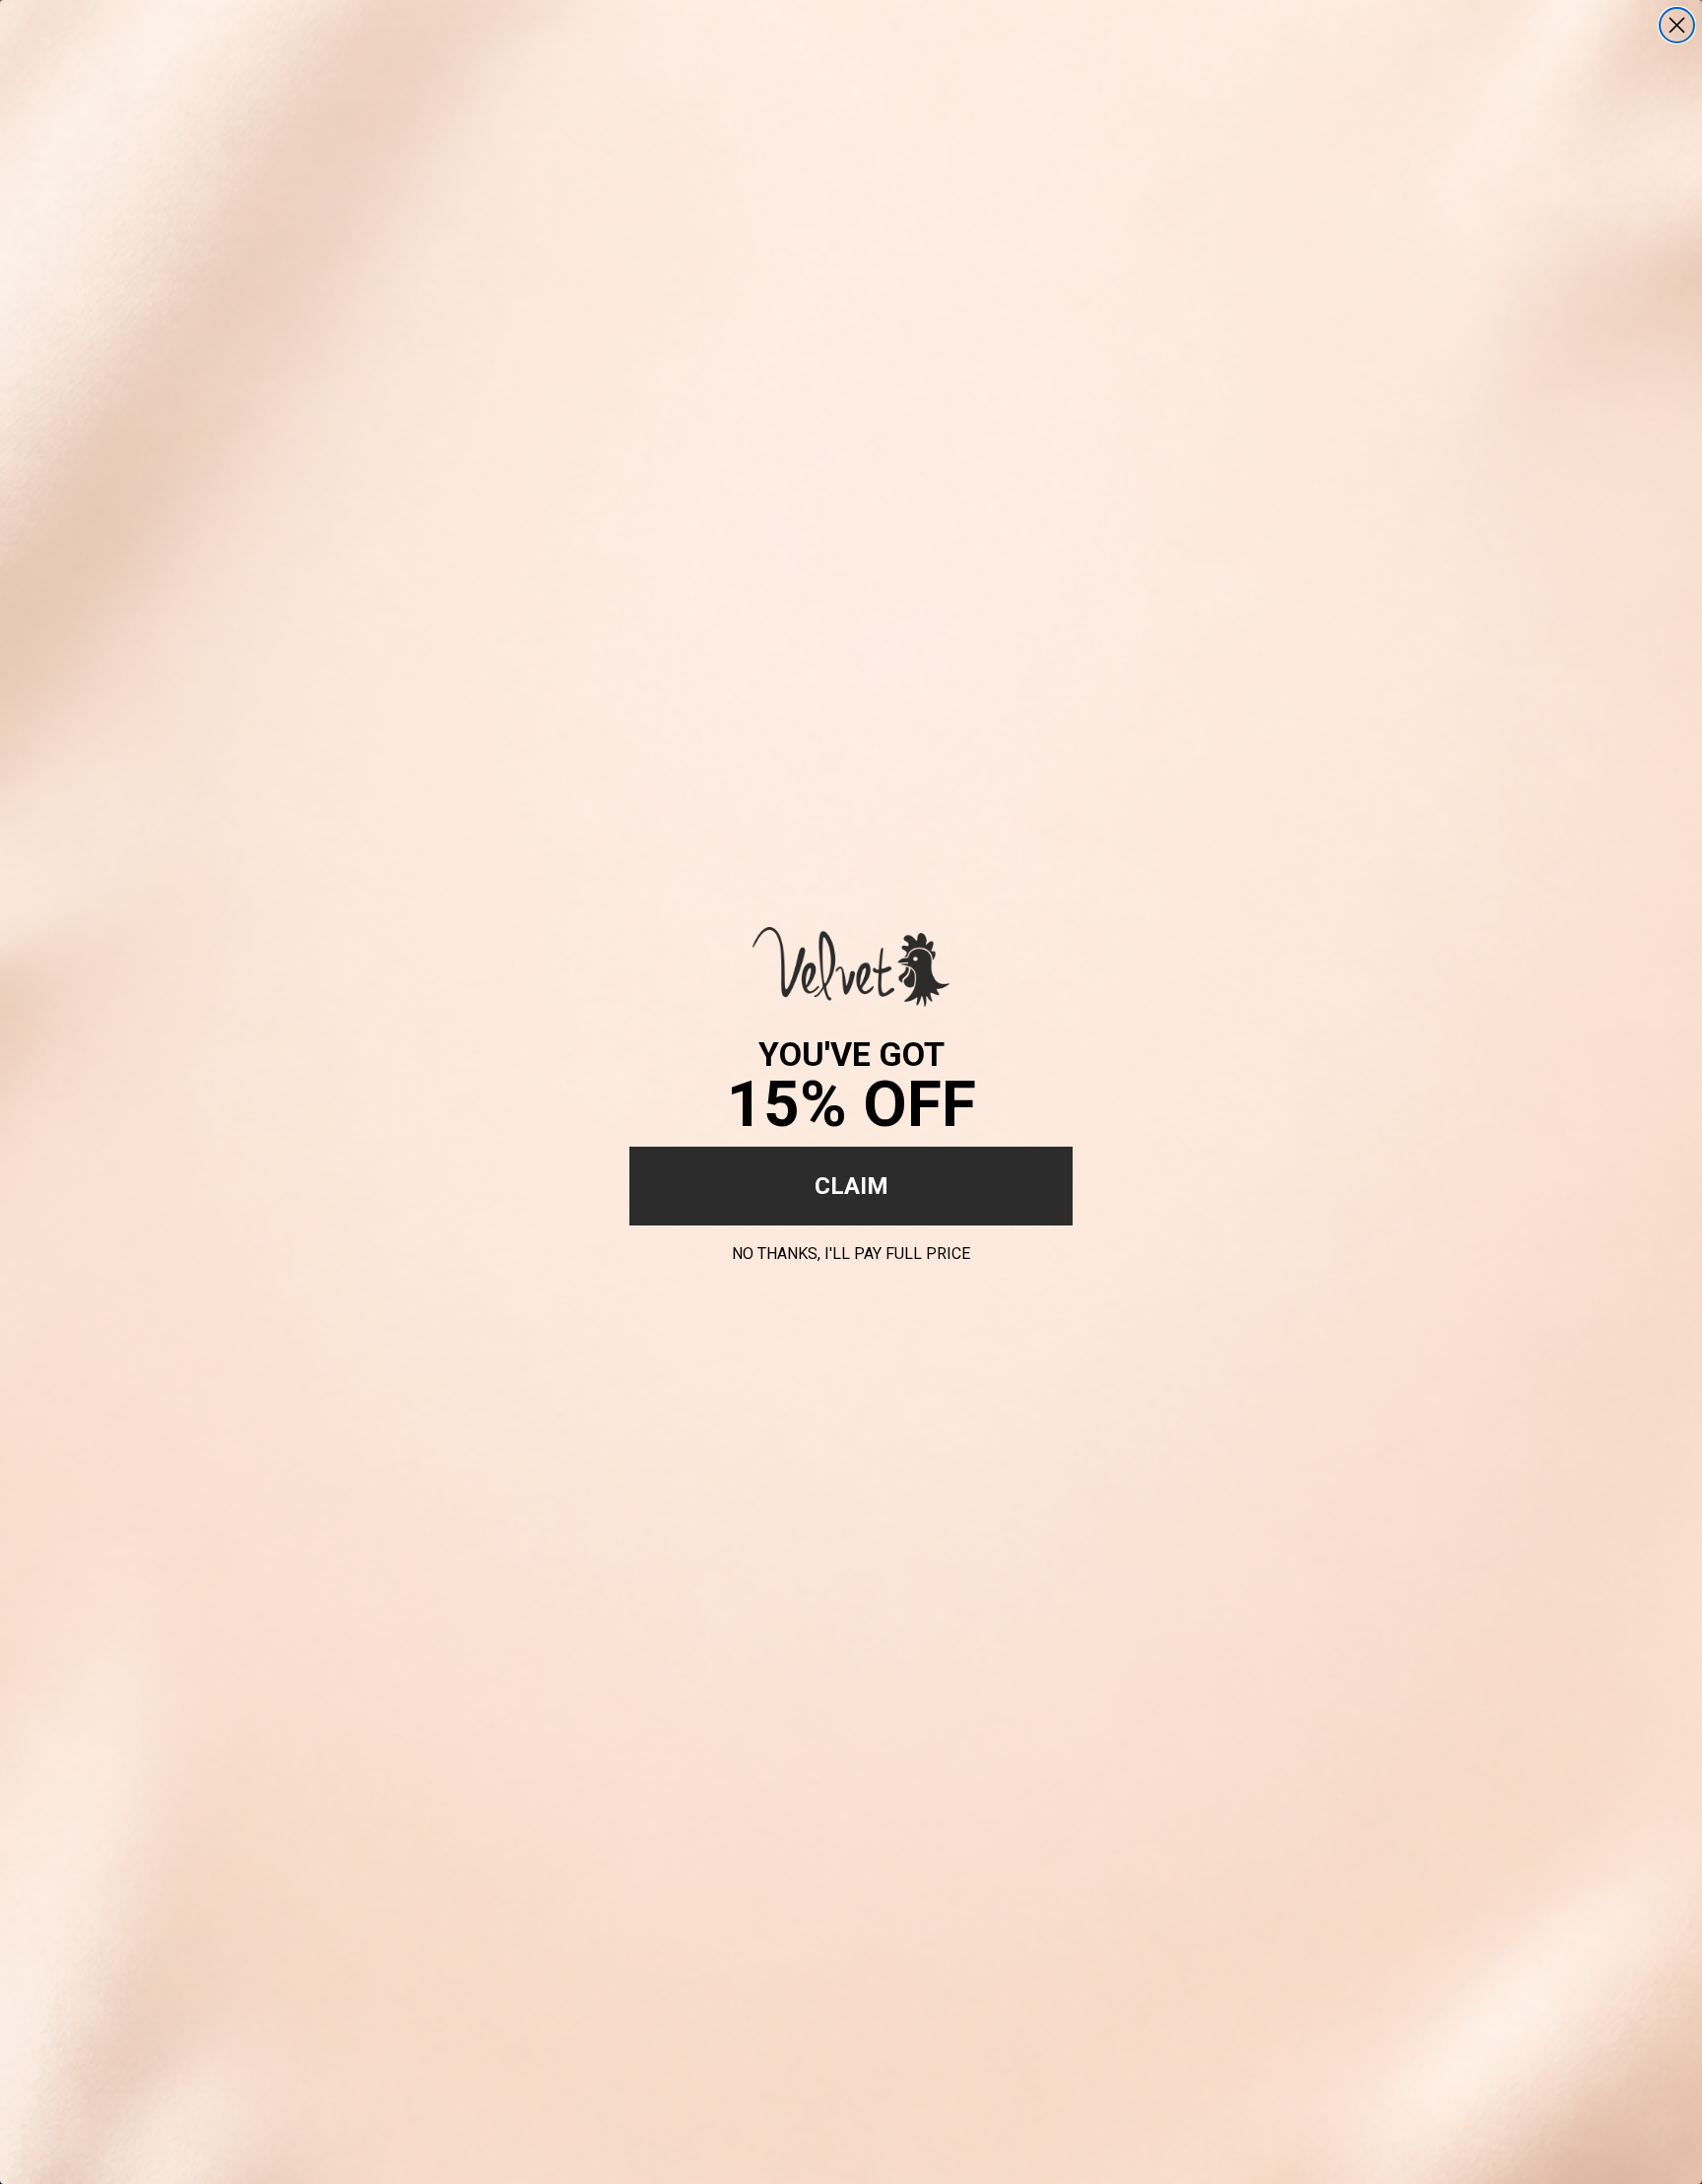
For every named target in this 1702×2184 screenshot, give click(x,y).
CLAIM (851, 1186)
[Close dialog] (1677, 25)
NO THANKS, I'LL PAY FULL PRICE (851, 1251)
